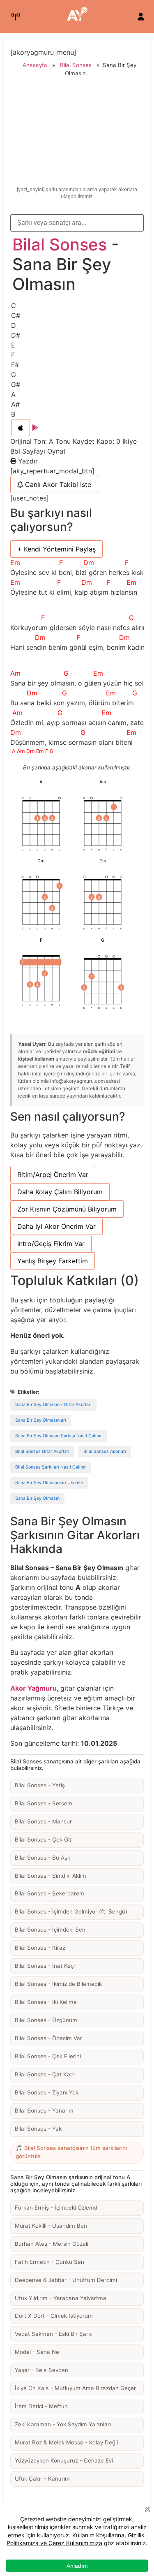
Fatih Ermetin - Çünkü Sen (49, 2262)
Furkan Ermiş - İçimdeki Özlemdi (57, 2208)
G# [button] (16, 385)
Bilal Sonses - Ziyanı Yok (47, 2092)
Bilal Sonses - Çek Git (43, 1839)
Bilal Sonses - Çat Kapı (45, 2074)
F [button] (13, 355)
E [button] (13, 345)
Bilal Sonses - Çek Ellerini (48, 2056)
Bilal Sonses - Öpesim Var (48, 2038)
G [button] (14, 375)
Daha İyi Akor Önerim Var (56, 1226)
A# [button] (15, 404)
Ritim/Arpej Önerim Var (53, 1174)
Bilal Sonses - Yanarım (44, 2110)
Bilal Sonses (76, 65)
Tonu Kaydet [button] (76, 441)
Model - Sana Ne (37, 2352)
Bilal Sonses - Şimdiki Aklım (51, 1876)
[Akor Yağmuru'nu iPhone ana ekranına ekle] (21, 428)
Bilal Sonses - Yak (38, 2129)
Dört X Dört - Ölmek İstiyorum (54, 2316)
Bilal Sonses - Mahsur (43, 1821)
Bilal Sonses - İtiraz (40, 1948)
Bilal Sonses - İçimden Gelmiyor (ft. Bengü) (71, 1911)
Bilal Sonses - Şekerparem (49, 1893)
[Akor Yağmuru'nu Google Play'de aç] (35, 428)
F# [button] (15, 365)
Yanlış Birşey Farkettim (53, 1261)
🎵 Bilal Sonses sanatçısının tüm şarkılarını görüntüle (71, 2152)
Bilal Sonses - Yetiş (40, 1785)
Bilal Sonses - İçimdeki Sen (50, 1930)
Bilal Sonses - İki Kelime (46, 2002)
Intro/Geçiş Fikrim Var (51, 1244)
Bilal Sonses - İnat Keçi (45, 1966)
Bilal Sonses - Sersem (44, 1803)
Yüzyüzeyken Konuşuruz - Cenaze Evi (64, 2460)
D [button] (14, 325)
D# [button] (16, 335)
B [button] (13, 414)
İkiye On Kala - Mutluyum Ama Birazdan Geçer (75, 2388)
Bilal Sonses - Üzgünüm (46, 2020)
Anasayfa (35, 65)
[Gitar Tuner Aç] (16, 16)
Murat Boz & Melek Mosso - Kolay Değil (66, 2442)
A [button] (13, 394)
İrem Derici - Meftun (41, 2406)
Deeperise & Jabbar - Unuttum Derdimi (66, 2280)
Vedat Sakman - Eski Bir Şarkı (54, 2334)
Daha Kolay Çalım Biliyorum (60, 1192)
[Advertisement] (77, 133)
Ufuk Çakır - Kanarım (42, 2479)
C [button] (14, 306)
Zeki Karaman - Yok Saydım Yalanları (63, 2424)
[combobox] (77, 223)
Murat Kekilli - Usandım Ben (51, 2226)
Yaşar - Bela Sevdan (41, 2370)
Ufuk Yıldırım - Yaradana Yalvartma (61, 2298)
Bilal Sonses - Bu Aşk (43, 1858)
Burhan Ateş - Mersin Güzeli (52, 2244)
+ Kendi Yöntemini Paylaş (56, 549)
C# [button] (16, 315)
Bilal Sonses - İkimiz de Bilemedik (58, 1984)
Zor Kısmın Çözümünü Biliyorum (67, 1209)
